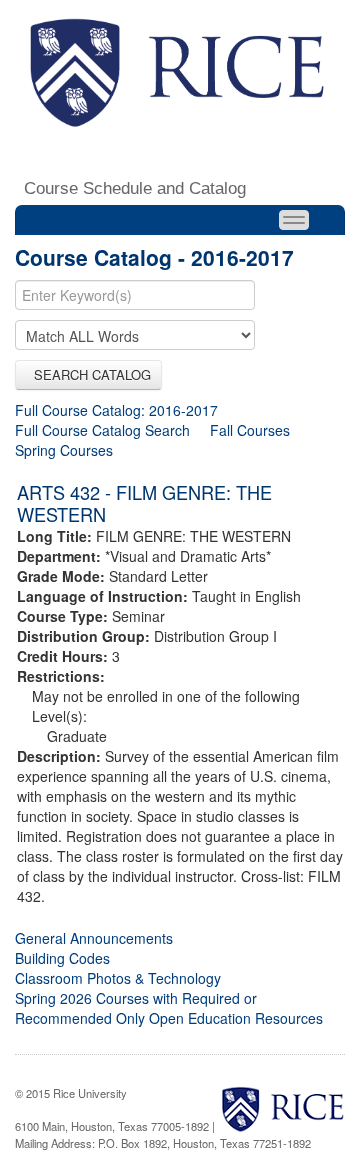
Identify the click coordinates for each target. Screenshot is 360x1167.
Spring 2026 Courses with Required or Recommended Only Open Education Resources (169, 1008)
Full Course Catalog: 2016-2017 (116, 410)
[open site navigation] (294, 220)
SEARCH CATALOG (88, 374)
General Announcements (94, 938)
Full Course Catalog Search (102, 430)
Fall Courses (250, 430)
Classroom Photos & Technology (118, 978)
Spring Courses (64, 450)
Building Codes (62, 958)
